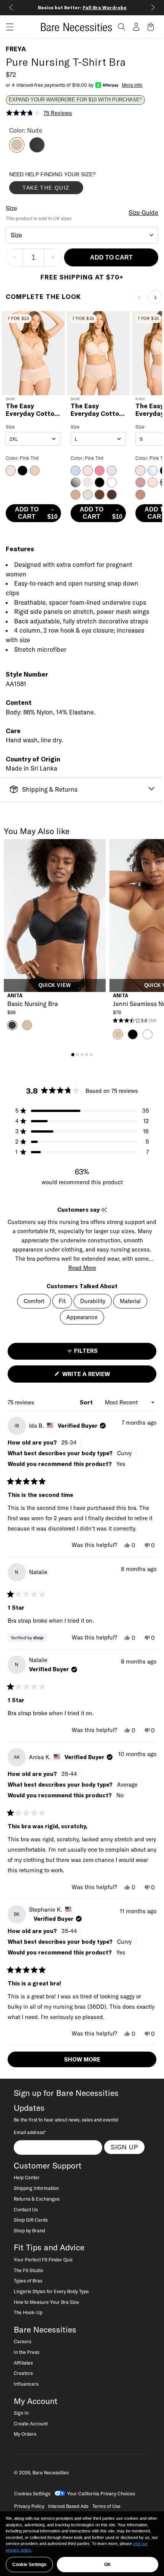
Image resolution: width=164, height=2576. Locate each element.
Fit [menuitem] (62, 1301)
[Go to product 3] (82, 1055)
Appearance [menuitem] (82, 1317)
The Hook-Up (28, 2312)
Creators (23, 2373)
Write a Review (99, 1376)
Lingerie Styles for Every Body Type (51, 2291)
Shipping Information (36, 2188)
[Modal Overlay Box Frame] (66, 185)
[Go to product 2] (77, 1055)
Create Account (31, 2423)
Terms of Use (106, 2506)
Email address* (30, 2132)
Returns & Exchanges (37, 2199)
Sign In (21, 2413)
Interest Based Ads (68, 2506)
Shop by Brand (29, 2230)
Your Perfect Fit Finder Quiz (43, 2259)
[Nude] (17, 150)
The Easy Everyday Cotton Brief (97, 410)
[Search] (122, 27)
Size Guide (143, 213)
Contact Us (26, 2209)
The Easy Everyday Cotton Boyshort (32, 410)
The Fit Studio (28, 2270)
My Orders (25, 2434)
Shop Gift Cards (31, 2220)
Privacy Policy (29, 2506)
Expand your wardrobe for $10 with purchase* (75, 100)
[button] (7, 27)
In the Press (27, 2352)
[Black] (37, 150)
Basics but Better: (82, 7)
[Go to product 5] (91, 1055)
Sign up (125, 2147)
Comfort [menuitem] (34, 1301)
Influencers (26, 2384)
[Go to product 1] (73, 1055)
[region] (82, 2544)
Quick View (55, 985)
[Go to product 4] (87, 1055)
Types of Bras (28, 2281)
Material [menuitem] (130, 1301)
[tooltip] (104, 1210)
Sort (87, 1402)
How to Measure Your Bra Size (46, 2302)
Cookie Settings (29, 2565)
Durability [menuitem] (93, 1301)
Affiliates (23, 2363)
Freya (16, 49)
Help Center (27, 2177)
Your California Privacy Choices (101, 2493)
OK (108, 2565)
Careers (23, 2341)
